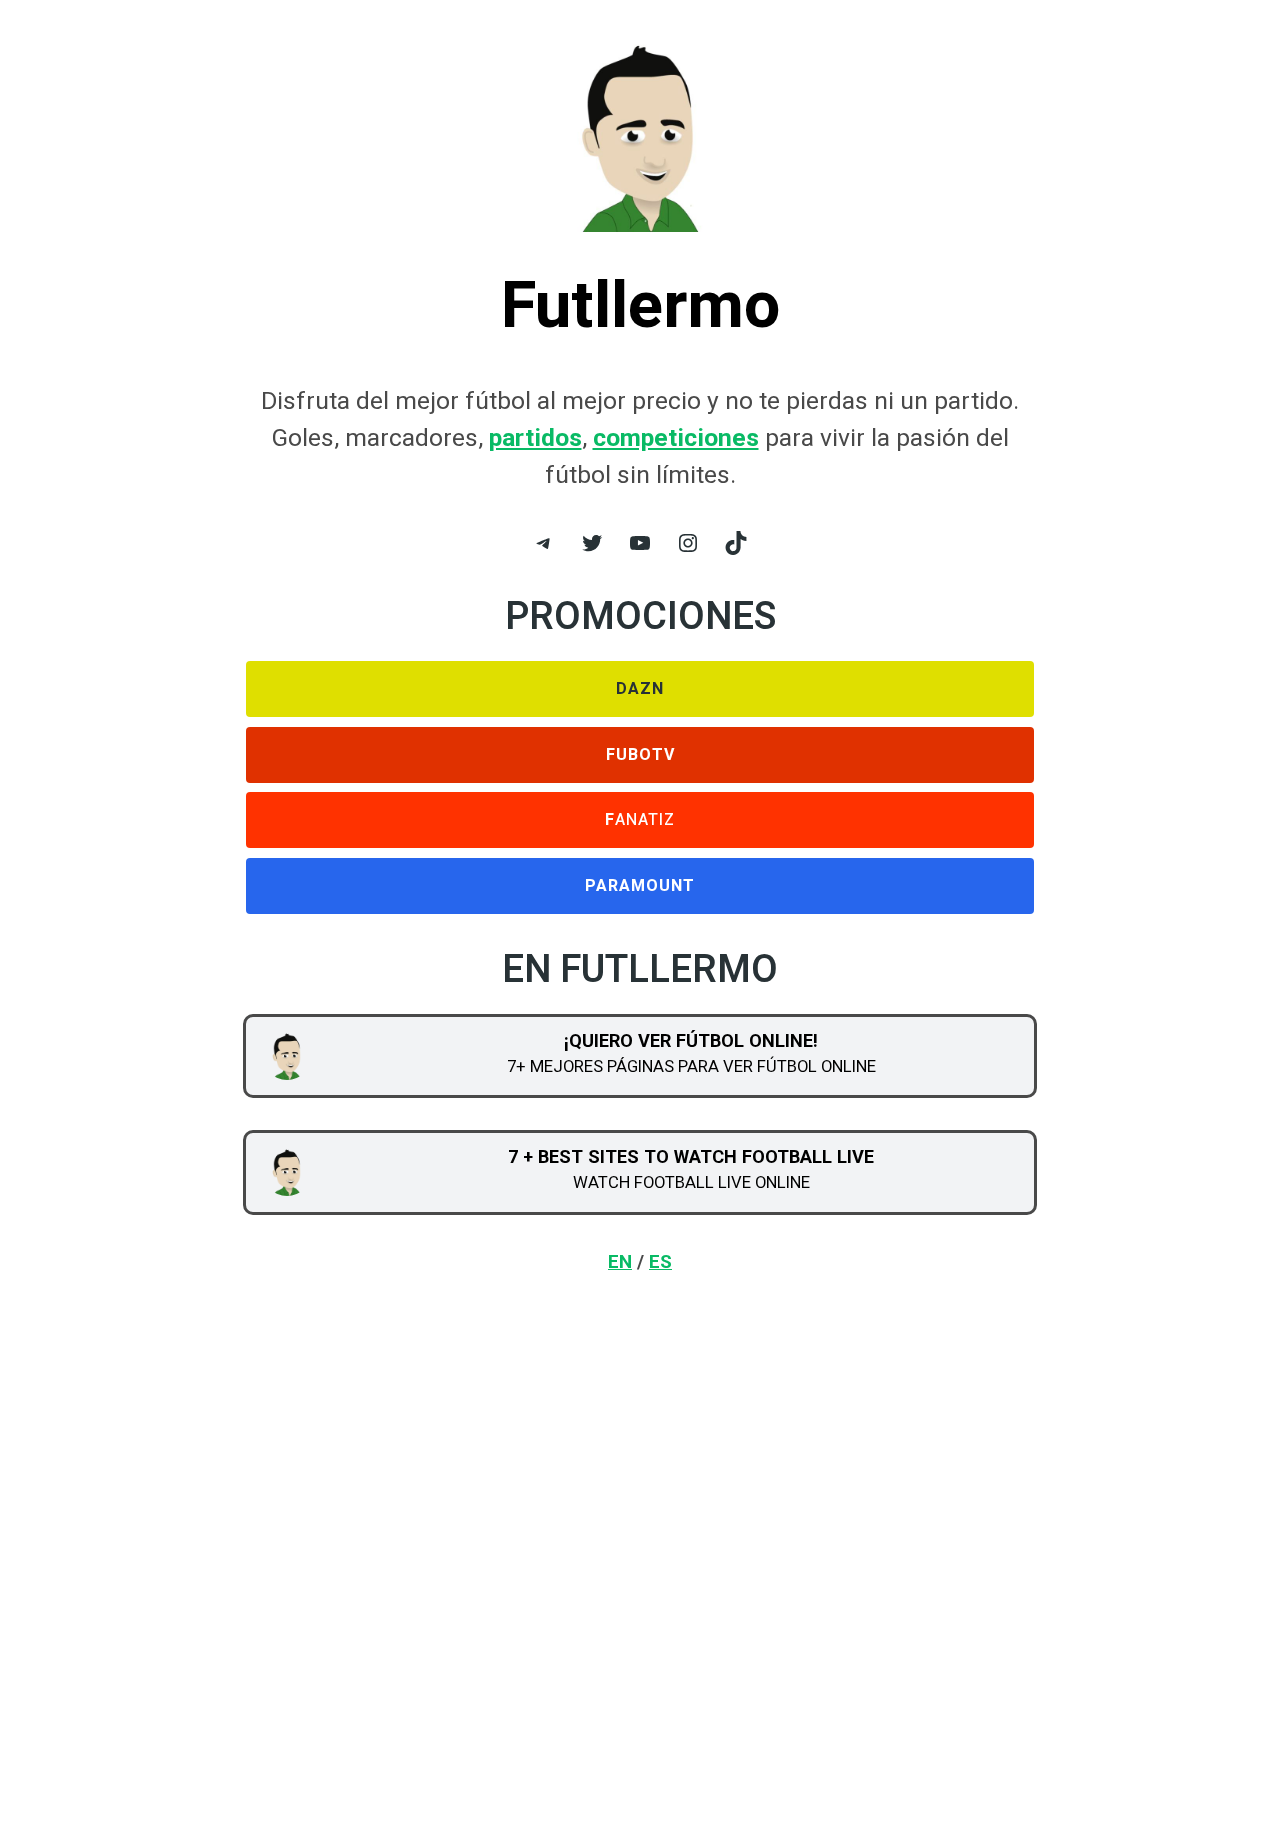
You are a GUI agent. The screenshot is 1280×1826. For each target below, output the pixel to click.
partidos (535, 437)
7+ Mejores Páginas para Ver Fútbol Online (691, 1066)
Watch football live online (691, 1182)
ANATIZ (640, 820)
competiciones (676, 437)
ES (660, 1261)
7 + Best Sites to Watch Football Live (691, 1156)
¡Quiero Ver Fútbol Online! (691, 1040)
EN (620, 1261)
